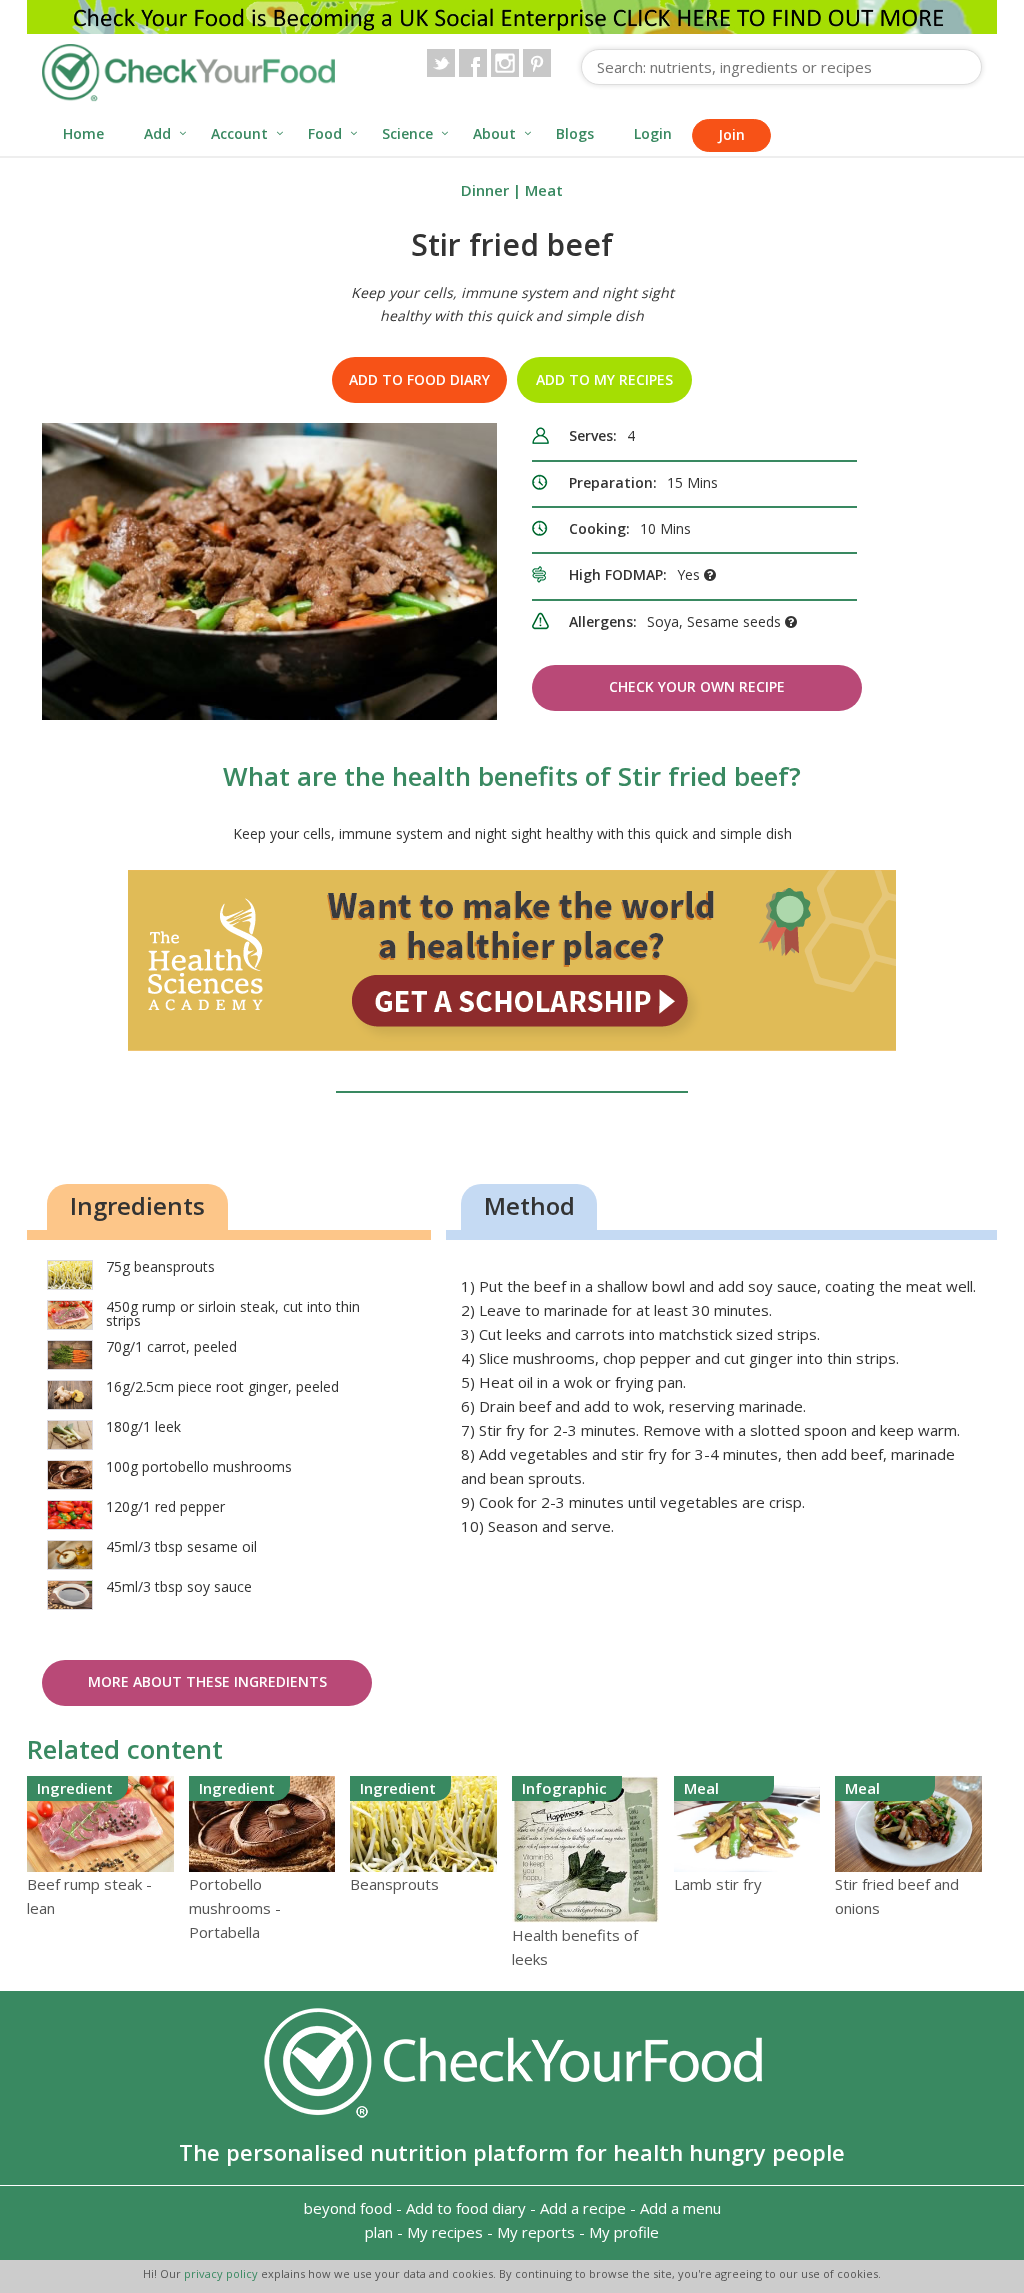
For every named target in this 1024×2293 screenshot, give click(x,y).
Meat (544, 190)
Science (407, 133)
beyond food (348, 2208)
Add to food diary (419, 379)
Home (83, 133)
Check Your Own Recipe (697, 686)
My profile (624, 2232)
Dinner (485, 190)
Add (157, 133)
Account (239, 133)
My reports (536, 2232)
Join (731, 134)
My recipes (445, 2232)
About (494, 133)
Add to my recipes (604, 379)
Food (325, 133)
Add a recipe (583, 2208)
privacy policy (222, 2273)
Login (653, 133)
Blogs (575, 133)
